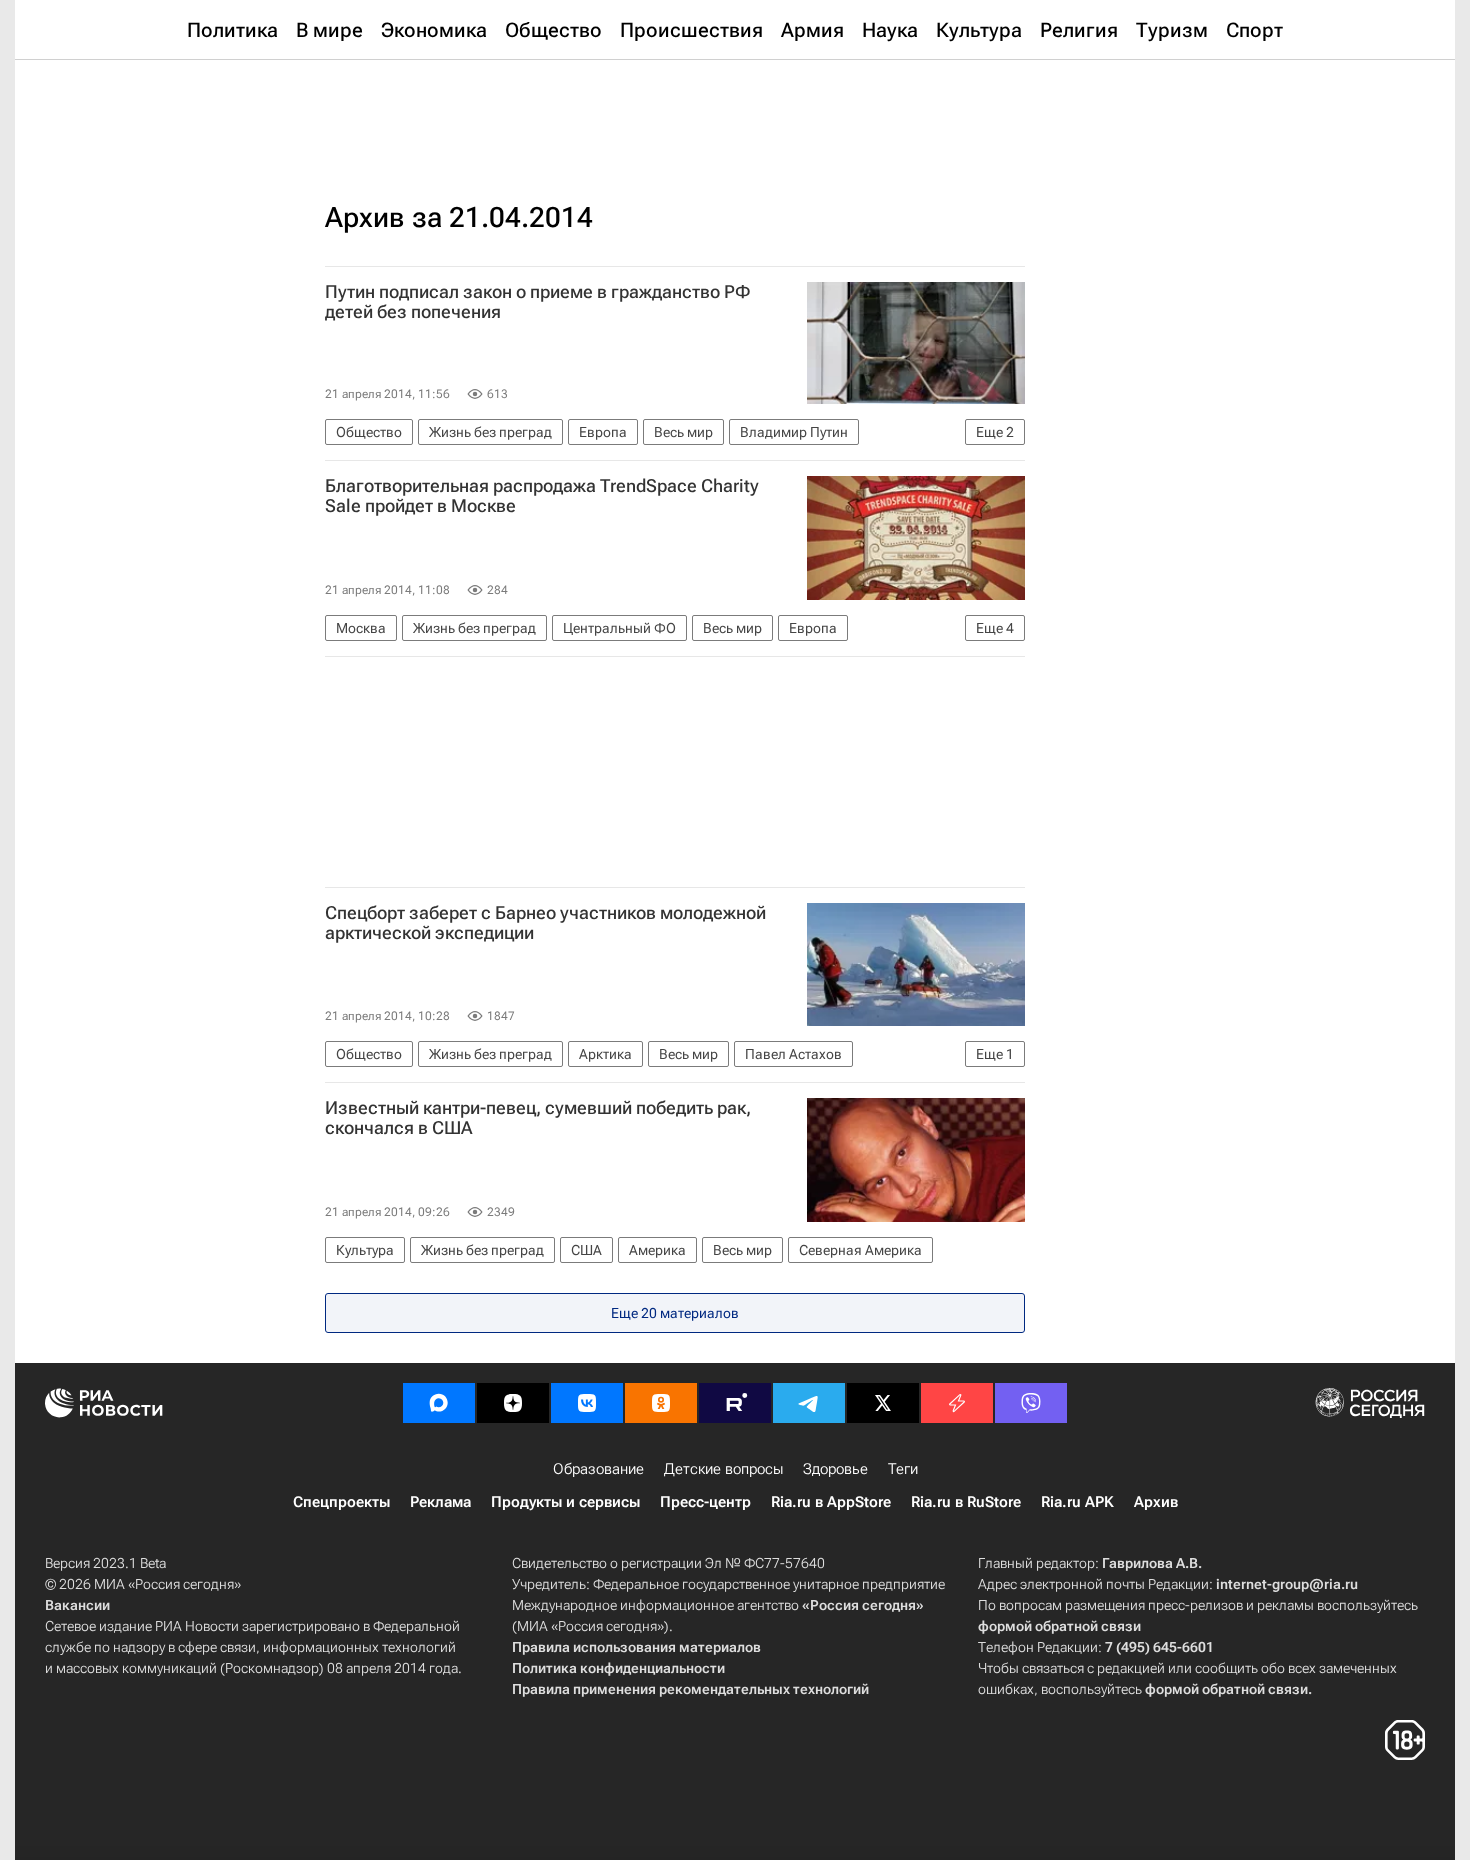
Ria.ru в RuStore (966, 1502)
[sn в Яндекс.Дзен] (513, 1403)
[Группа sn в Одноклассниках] (661, 1403)
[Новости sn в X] (883, 1403)
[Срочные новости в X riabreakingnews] (957, 1403)
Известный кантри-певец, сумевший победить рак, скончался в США (538, 1118)
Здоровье (835, 1469)
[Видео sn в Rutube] (735, 1403)
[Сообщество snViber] (1031, 1403)
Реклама (440, 1502)
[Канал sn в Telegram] (809, 1403)
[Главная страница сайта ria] (735, 110)
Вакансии (77, 1605)
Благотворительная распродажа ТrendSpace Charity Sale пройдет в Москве (542, 496)
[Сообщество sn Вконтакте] (587, 1403)
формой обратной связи (1059, 1626)
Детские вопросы (723, 1469)
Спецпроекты (341, 1502)
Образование (598, 1469)
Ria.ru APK (1077, 1502)
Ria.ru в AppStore (831, 1502)
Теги (903, 1469)
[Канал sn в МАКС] (439, 1403)
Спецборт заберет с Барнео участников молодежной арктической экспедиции (545, 923)
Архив (1156, 1502)
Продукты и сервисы (565, 1502)
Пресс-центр (705, 1502)
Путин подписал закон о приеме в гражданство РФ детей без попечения (538, 302)
